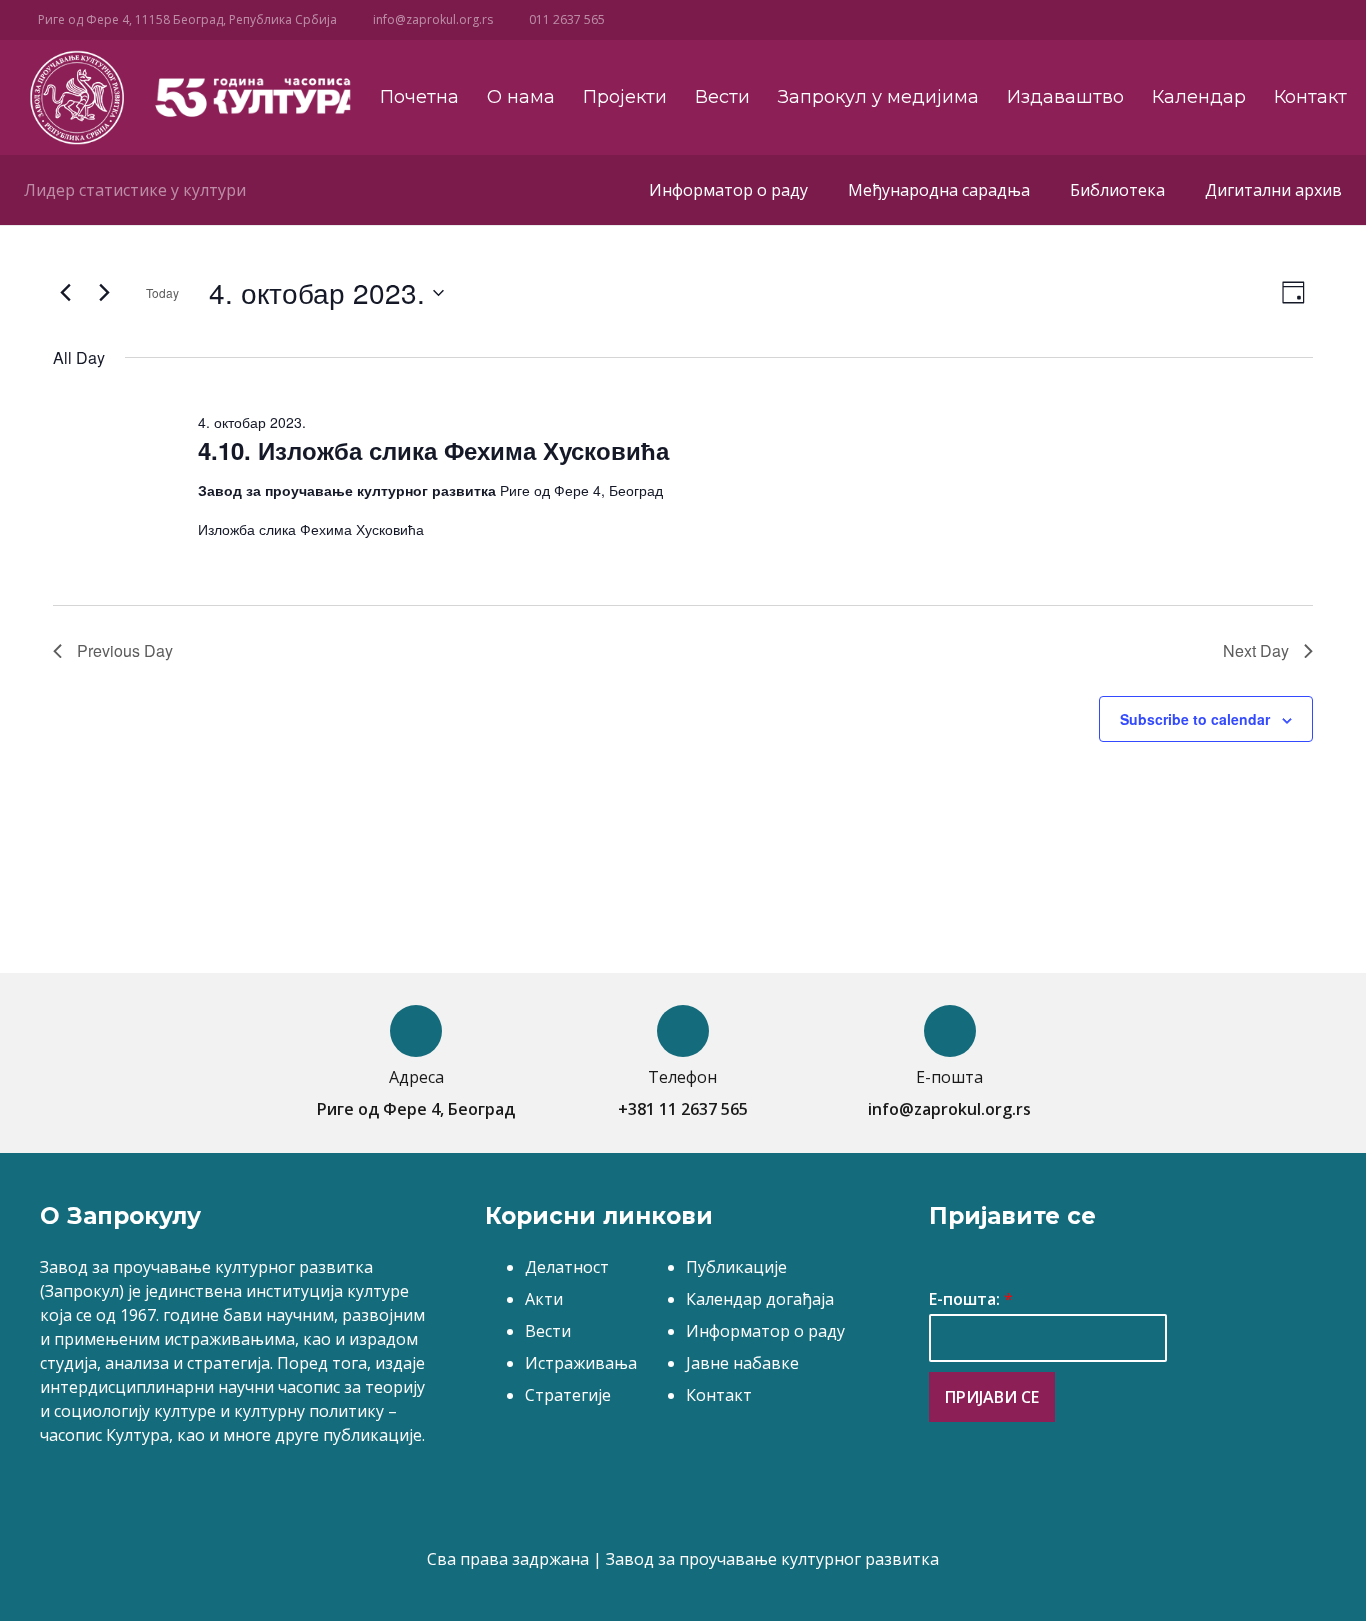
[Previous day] (65, 293)
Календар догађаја (760, 1299)
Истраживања (581, 1363)
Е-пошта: (971, 1299)
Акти (544, 1299)
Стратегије (568, 1395)
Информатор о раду (765, 1331)
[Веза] (76, 97)
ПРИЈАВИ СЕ (992, 1397)
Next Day (1256, 650)
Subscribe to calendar (1195, 719)
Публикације (736, 1267)
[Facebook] (1116, 20)
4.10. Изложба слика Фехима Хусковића (433, 450)
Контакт (719, 1395)
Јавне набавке (742, 1363)
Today (162, 292)
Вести (548, 1331)
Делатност (567, 1267)
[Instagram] (1182, 20)
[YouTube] (1149, 20)
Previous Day (125, 650)
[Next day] (104, 293)
